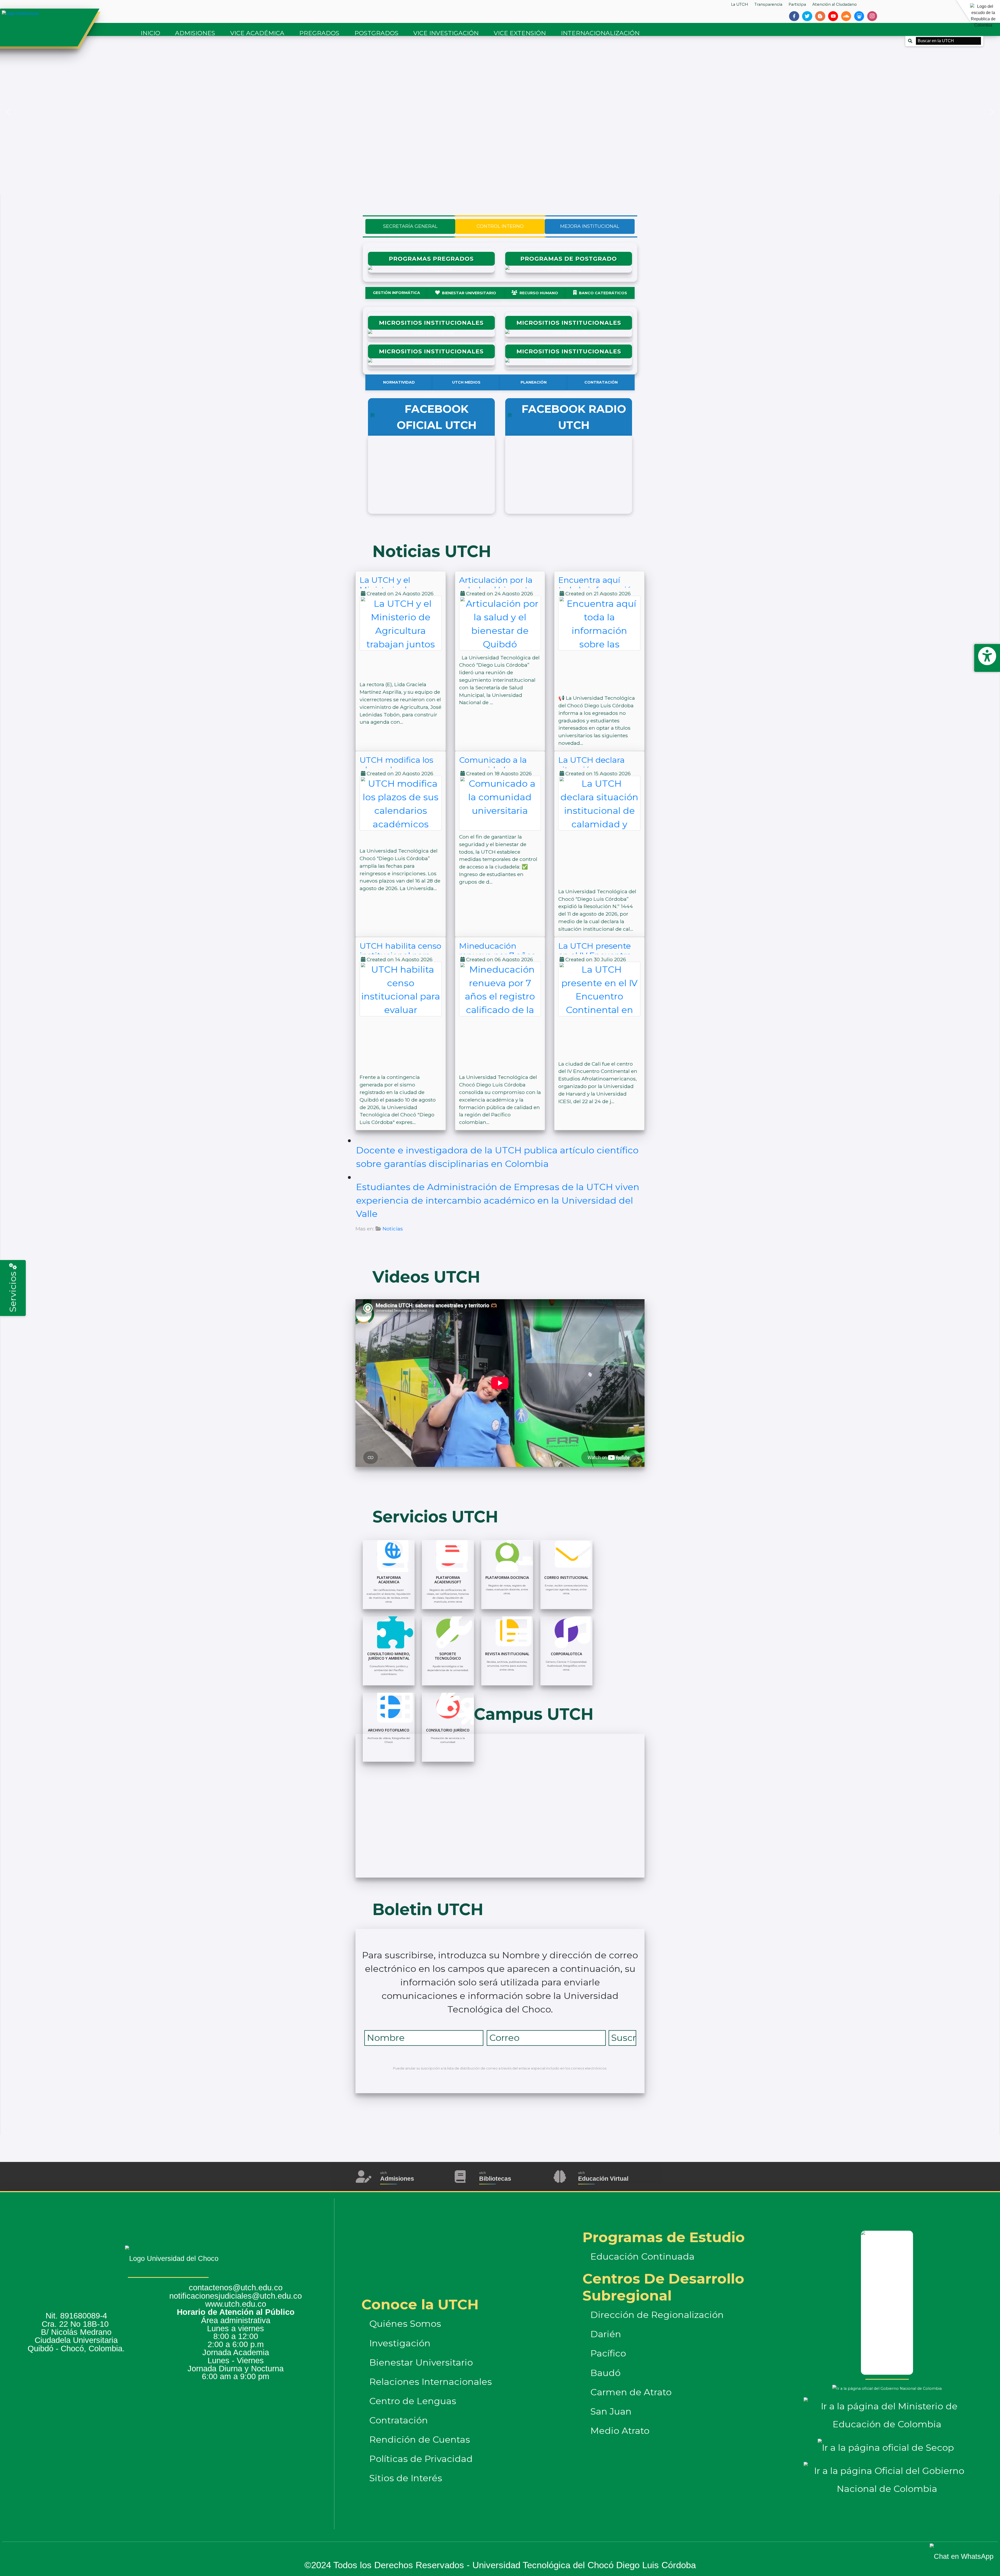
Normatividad (399, 382)
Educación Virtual (603, 2179)
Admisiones (397, 2179)
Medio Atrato (620, 2431)
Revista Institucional (507, 1654)
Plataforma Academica (389, 1580)
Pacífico (608, 2353)
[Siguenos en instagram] (872, 16)
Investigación (400, 2343)
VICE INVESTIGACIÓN (446, 33)
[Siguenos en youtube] (833, 16)
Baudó (605, 2373)
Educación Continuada (642, 2256)
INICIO (150, 33)
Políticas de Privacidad (421, 2459)
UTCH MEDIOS (466, 382)
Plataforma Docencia (507, 1577)
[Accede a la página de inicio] (48, 14)
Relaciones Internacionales (431, 2382)
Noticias (393, 1229)
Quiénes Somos (405, 2324)
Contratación (601, 382)
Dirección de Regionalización (657, 2315)
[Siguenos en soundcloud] (846, 16)
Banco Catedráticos (603, 293)
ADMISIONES (195, 33)
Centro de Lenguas (413, 2401)
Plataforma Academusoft (448, 1580)
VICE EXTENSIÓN (520, 33)
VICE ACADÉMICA (257, 33)
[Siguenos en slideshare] (859, 16)
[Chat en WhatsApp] (958, 2551)
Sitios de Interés (406, 2478)
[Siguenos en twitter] (807, 16)
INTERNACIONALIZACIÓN (600, 33)
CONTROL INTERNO (500, 226)
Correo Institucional (566, 1577)
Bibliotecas (495, 2179)
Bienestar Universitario (469, 293)
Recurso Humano (539, 293)
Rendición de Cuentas (420, 2440)
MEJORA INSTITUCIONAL (590, 226)
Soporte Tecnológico (448, 1656)
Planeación (534, 382)
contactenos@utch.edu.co (236, 2288)
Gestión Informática (396, 293)
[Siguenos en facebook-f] (794, 16)
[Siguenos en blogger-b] (820, 16)
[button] (8, 112)
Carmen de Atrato (631, 2392)
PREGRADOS (319, 33)
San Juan (611, 2411)
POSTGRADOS (376, 33)
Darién (606, 2334)
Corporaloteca (566, 1654)
